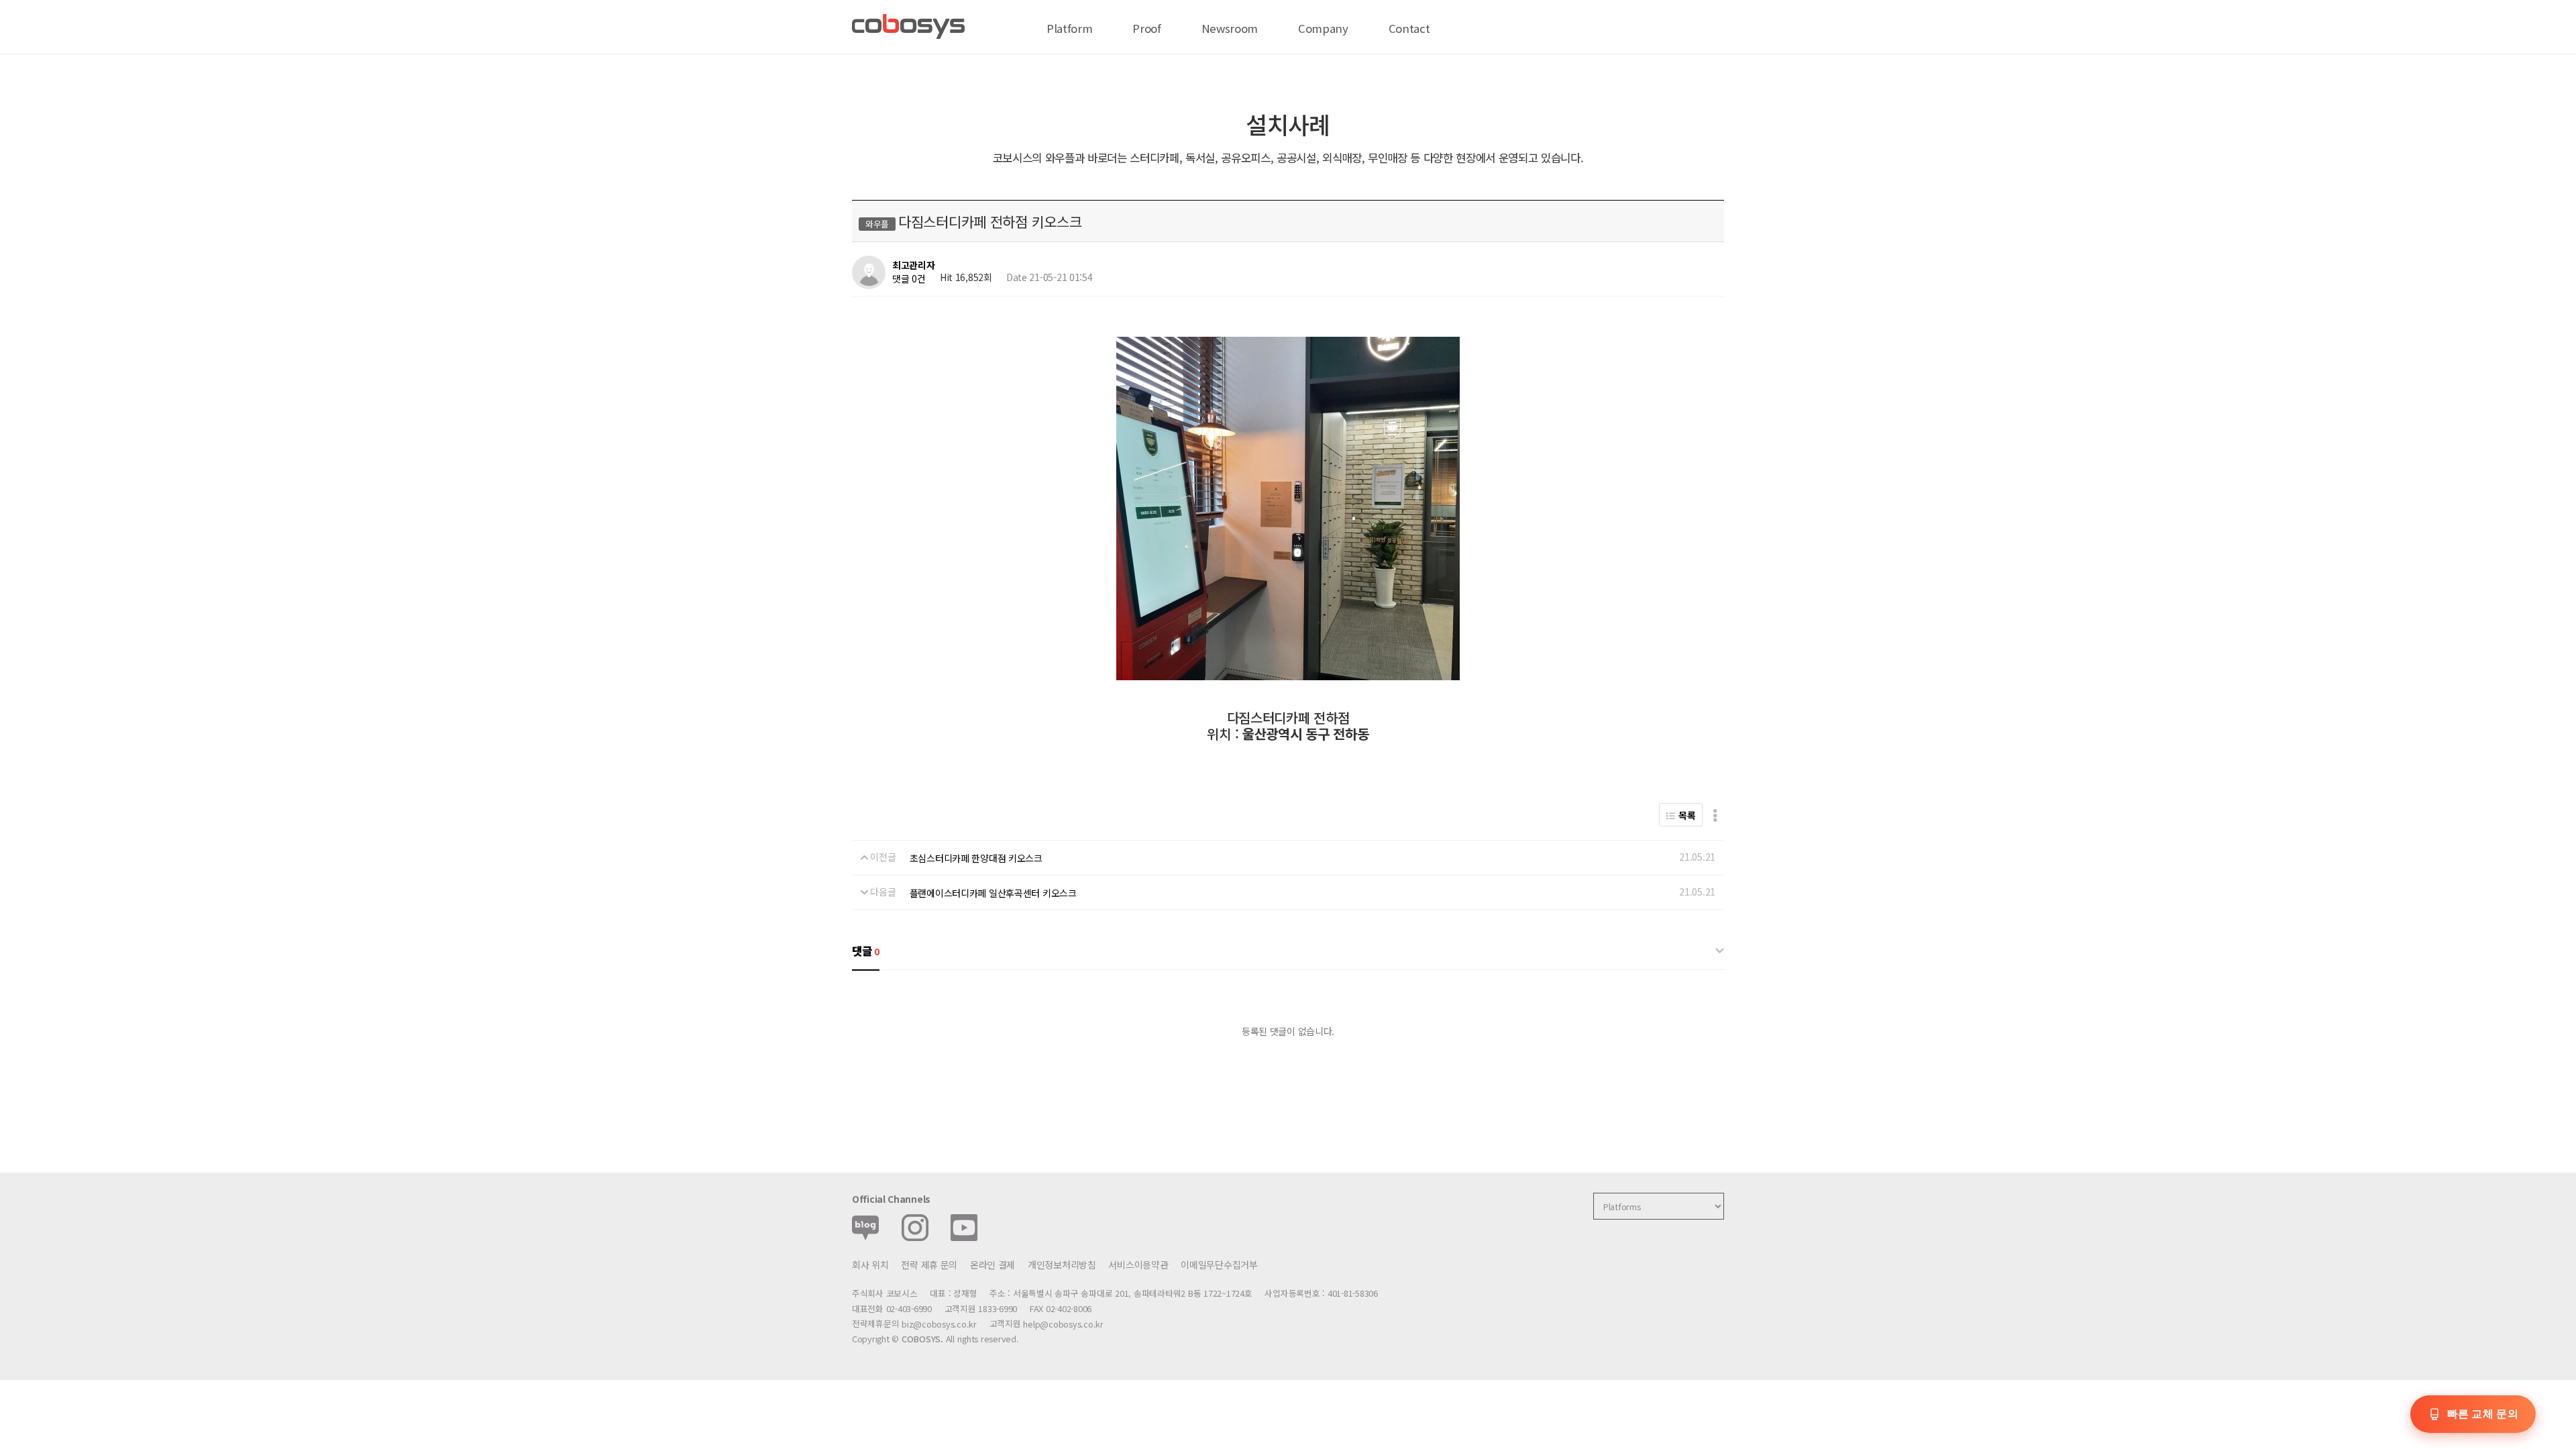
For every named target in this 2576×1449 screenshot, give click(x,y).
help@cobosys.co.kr (1063, 1324)
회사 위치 (870, 1265)
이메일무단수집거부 (1219, 1265)
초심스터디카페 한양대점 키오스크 (976, 858)
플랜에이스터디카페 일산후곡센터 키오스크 (993, 893)
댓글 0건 (909, 278)
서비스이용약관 (1138, 1265)
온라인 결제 (992, 1265)
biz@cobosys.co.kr (939, 1324)
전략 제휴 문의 (929, 1265)
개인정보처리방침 (1062, 1265)
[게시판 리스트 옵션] (1715, 815)
